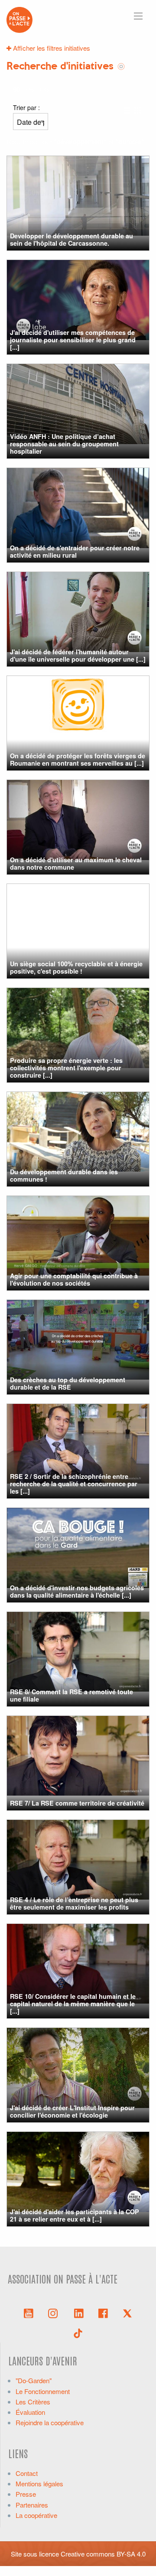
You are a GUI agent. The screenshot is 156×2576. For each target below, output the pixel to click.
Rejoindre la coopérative (50, 2422)
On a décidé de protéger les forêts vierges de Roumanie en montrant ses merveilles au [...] (78, 759)
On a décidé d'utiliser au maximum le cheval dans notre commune (76, 863)
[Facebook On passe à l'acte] (103, 2313)
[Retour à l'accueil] (19, 19)
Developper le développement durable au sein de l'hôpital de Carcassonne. (71, 239)
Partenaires (32, 2505)
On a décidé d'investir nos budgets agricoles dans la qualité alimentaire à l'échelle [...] (77, 1591)
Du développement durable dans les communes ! (64, 1175)
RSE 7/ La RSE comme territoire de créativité (77, 1803)
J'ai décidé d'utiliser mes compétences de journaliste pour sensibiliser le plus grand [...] (73, 340)
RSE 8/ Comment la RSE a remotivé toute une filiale (71, 1695)
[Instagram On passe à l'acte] (55, 2313)
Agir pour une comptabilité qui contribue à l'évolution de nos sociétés (74, 1279)
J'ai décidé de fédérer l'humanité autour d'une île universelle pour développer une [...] (78, 655)
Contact (27, 2473)
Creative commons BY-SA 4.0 (103, 2554)
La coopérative (36, 2515)
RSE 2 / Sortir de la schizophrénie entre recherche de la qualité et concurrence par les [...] (74, 1484)
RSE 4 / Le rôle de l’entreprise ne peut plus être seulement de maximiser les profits (74, 1903)
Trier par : (26, 107)
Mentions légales (39, 2483)
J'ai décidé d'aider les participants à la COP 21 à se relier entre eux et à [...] (75, 2215)
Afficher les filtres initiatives (51, 48)
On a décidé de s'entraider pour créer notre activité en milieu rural (75, 551)
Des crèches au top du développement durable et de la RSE (68, 1383)
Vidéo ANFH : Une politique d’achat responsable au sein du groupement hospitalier (64, 444)
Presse (26, 2494)
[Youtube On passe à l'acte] (29, 2313)
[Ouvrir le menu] (138, 16)
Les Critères (33, 2402)
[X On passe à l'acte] (127, 2313)
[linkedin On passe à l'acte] (79, 2313)
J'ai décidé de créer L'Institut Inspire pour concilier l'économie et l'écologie (72, 2111)
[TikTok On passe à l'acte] (78, 2332)
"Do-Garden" (34, 2380)
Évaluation (30, 2412)
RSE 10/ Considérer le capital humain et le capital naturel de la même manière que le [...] (73, 2004)
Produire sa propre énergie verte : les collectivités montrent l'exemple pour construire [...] (66, 1068)
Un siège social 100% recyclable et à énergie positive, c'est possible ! (76, 967)
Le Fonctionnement (43, 2391)
